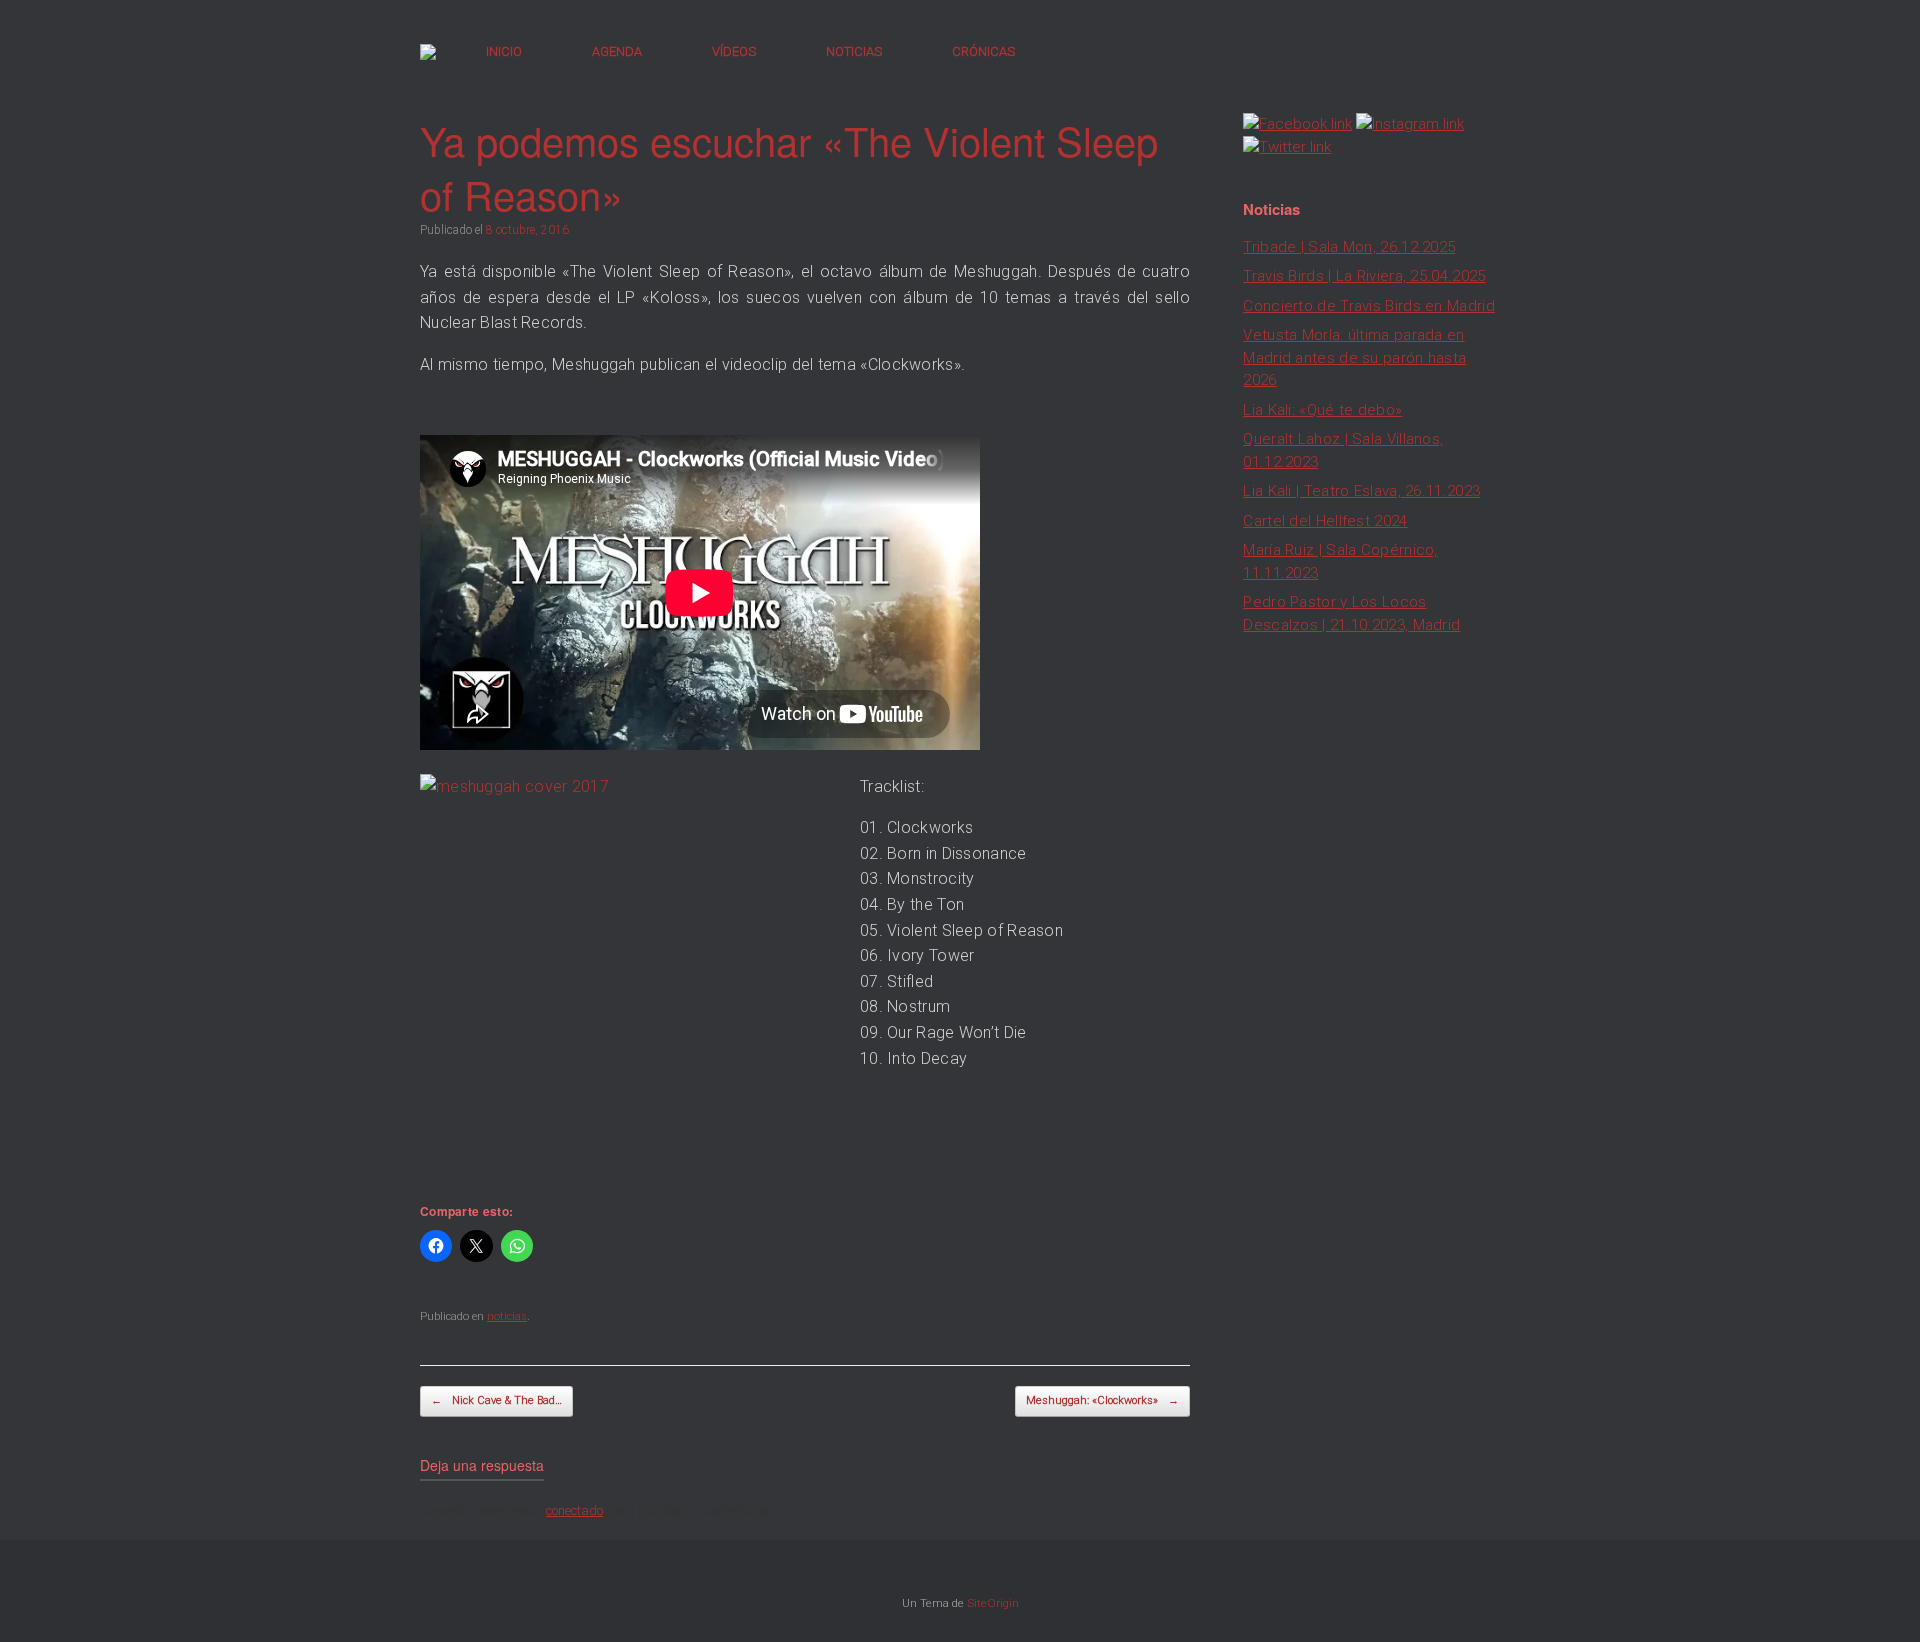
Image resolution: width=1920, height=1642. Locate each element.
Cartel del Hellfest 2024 (1325, 521)
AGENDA (617, 51)
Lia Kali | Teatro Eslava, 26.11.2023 (1361, 491)
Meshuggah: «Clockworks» (1102, 1400)
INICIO (504, 51)
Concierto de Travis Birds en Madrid (1369, 306)
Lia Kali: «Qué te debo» (1322, 410)
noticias (507, 1316)
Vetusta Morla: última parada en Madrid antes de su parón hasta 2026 (1354, 357)
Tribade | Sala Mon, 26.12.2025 (1349, 247)
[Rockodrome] (428, 52)
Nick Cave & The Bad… (496, 1400)
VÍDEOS (734, 51)
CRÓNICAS (983, 51)
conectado (574, 1510)
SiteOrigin (993, 1603)
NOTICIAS (854, 51)
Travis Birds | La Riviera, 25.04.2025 (1364, 276)
